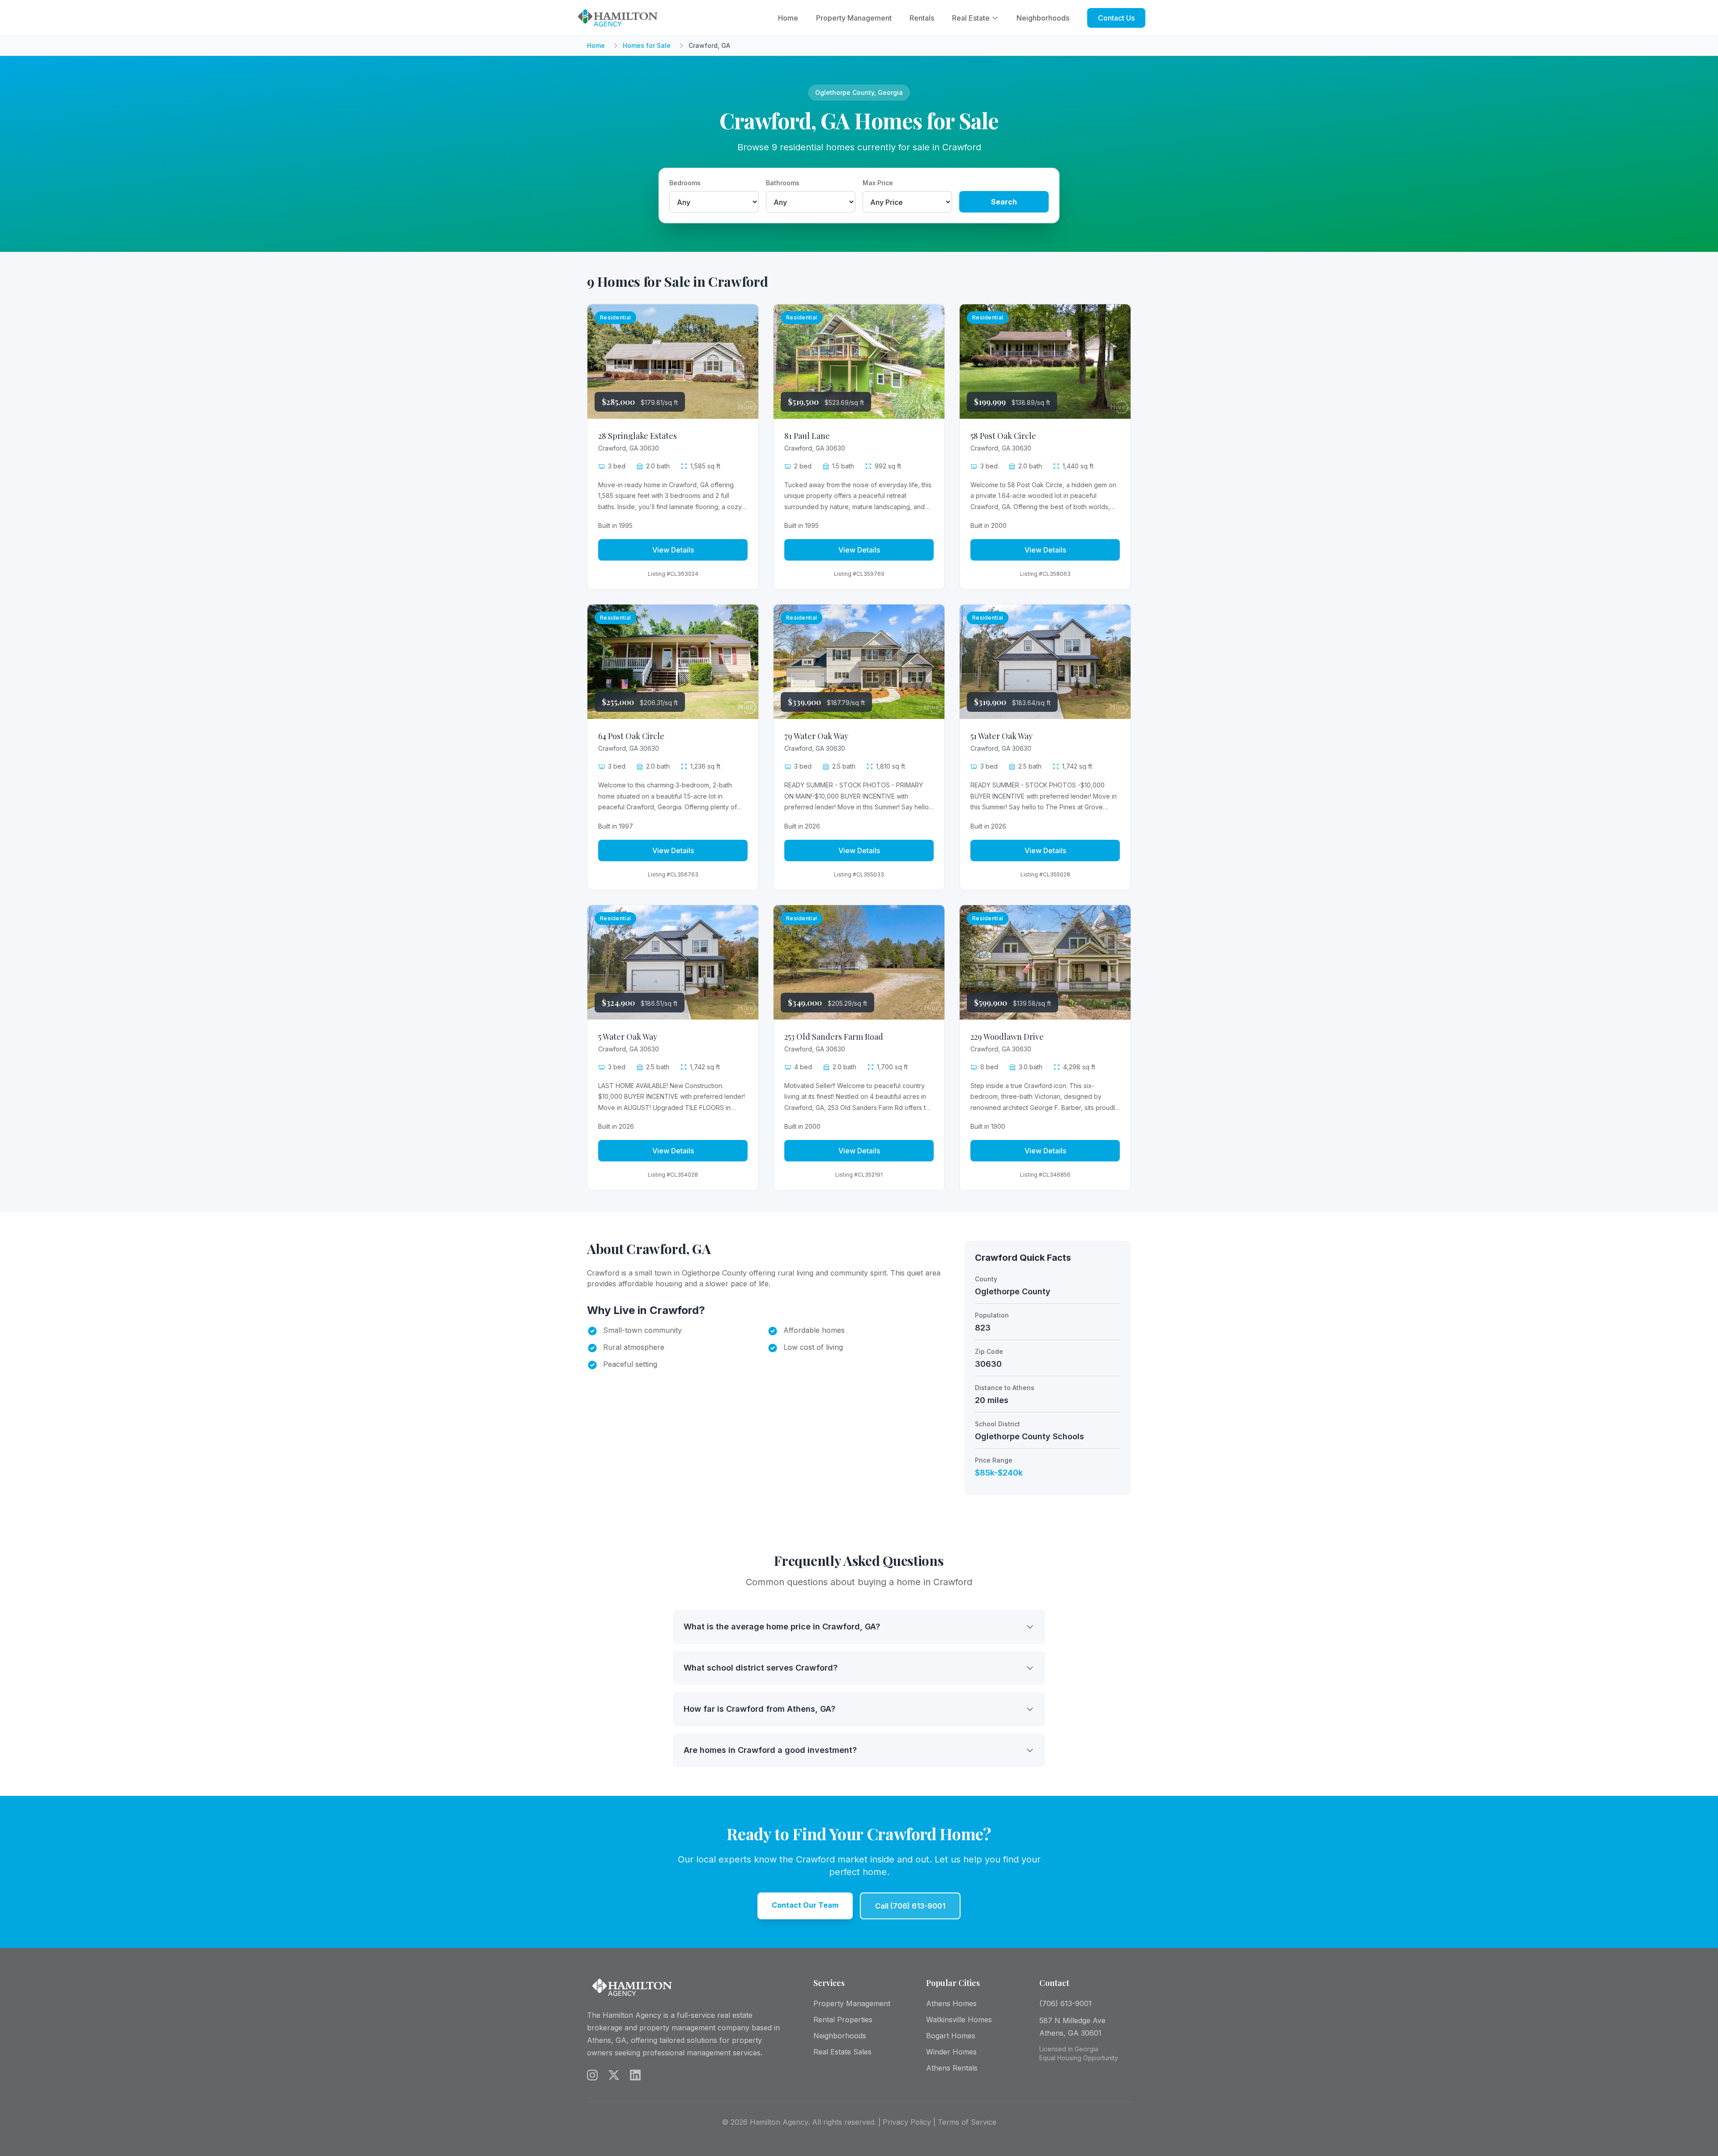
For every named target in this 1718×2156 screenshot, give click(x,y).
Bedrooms (685, 183)
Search (1004, 202)
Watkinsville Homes (959, 2020)
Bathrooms (783, 183)
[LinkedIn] (635, 2075)
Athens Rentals (952, 2068)
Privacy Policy (907, 2122)
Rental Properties (843, 2020)
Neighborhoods (1043, 18)
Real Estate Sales (842, 2052)
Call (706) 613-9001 (910, 1906)
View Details (673, 550)
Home (788, 18)
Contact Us (1116, 18)
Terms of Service (967, 2122)
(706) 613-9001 (1065, 2003)
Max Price (878, 183)
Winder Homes (951, 2052)
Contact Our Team (805, 1905)
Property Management (854, 18)
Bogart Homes (951, 2036)
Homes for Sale (647, 45)
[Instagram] (592, 2075)
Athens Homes (951, 2003)
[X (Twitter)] (614, 2075)
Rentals (922, 18)
